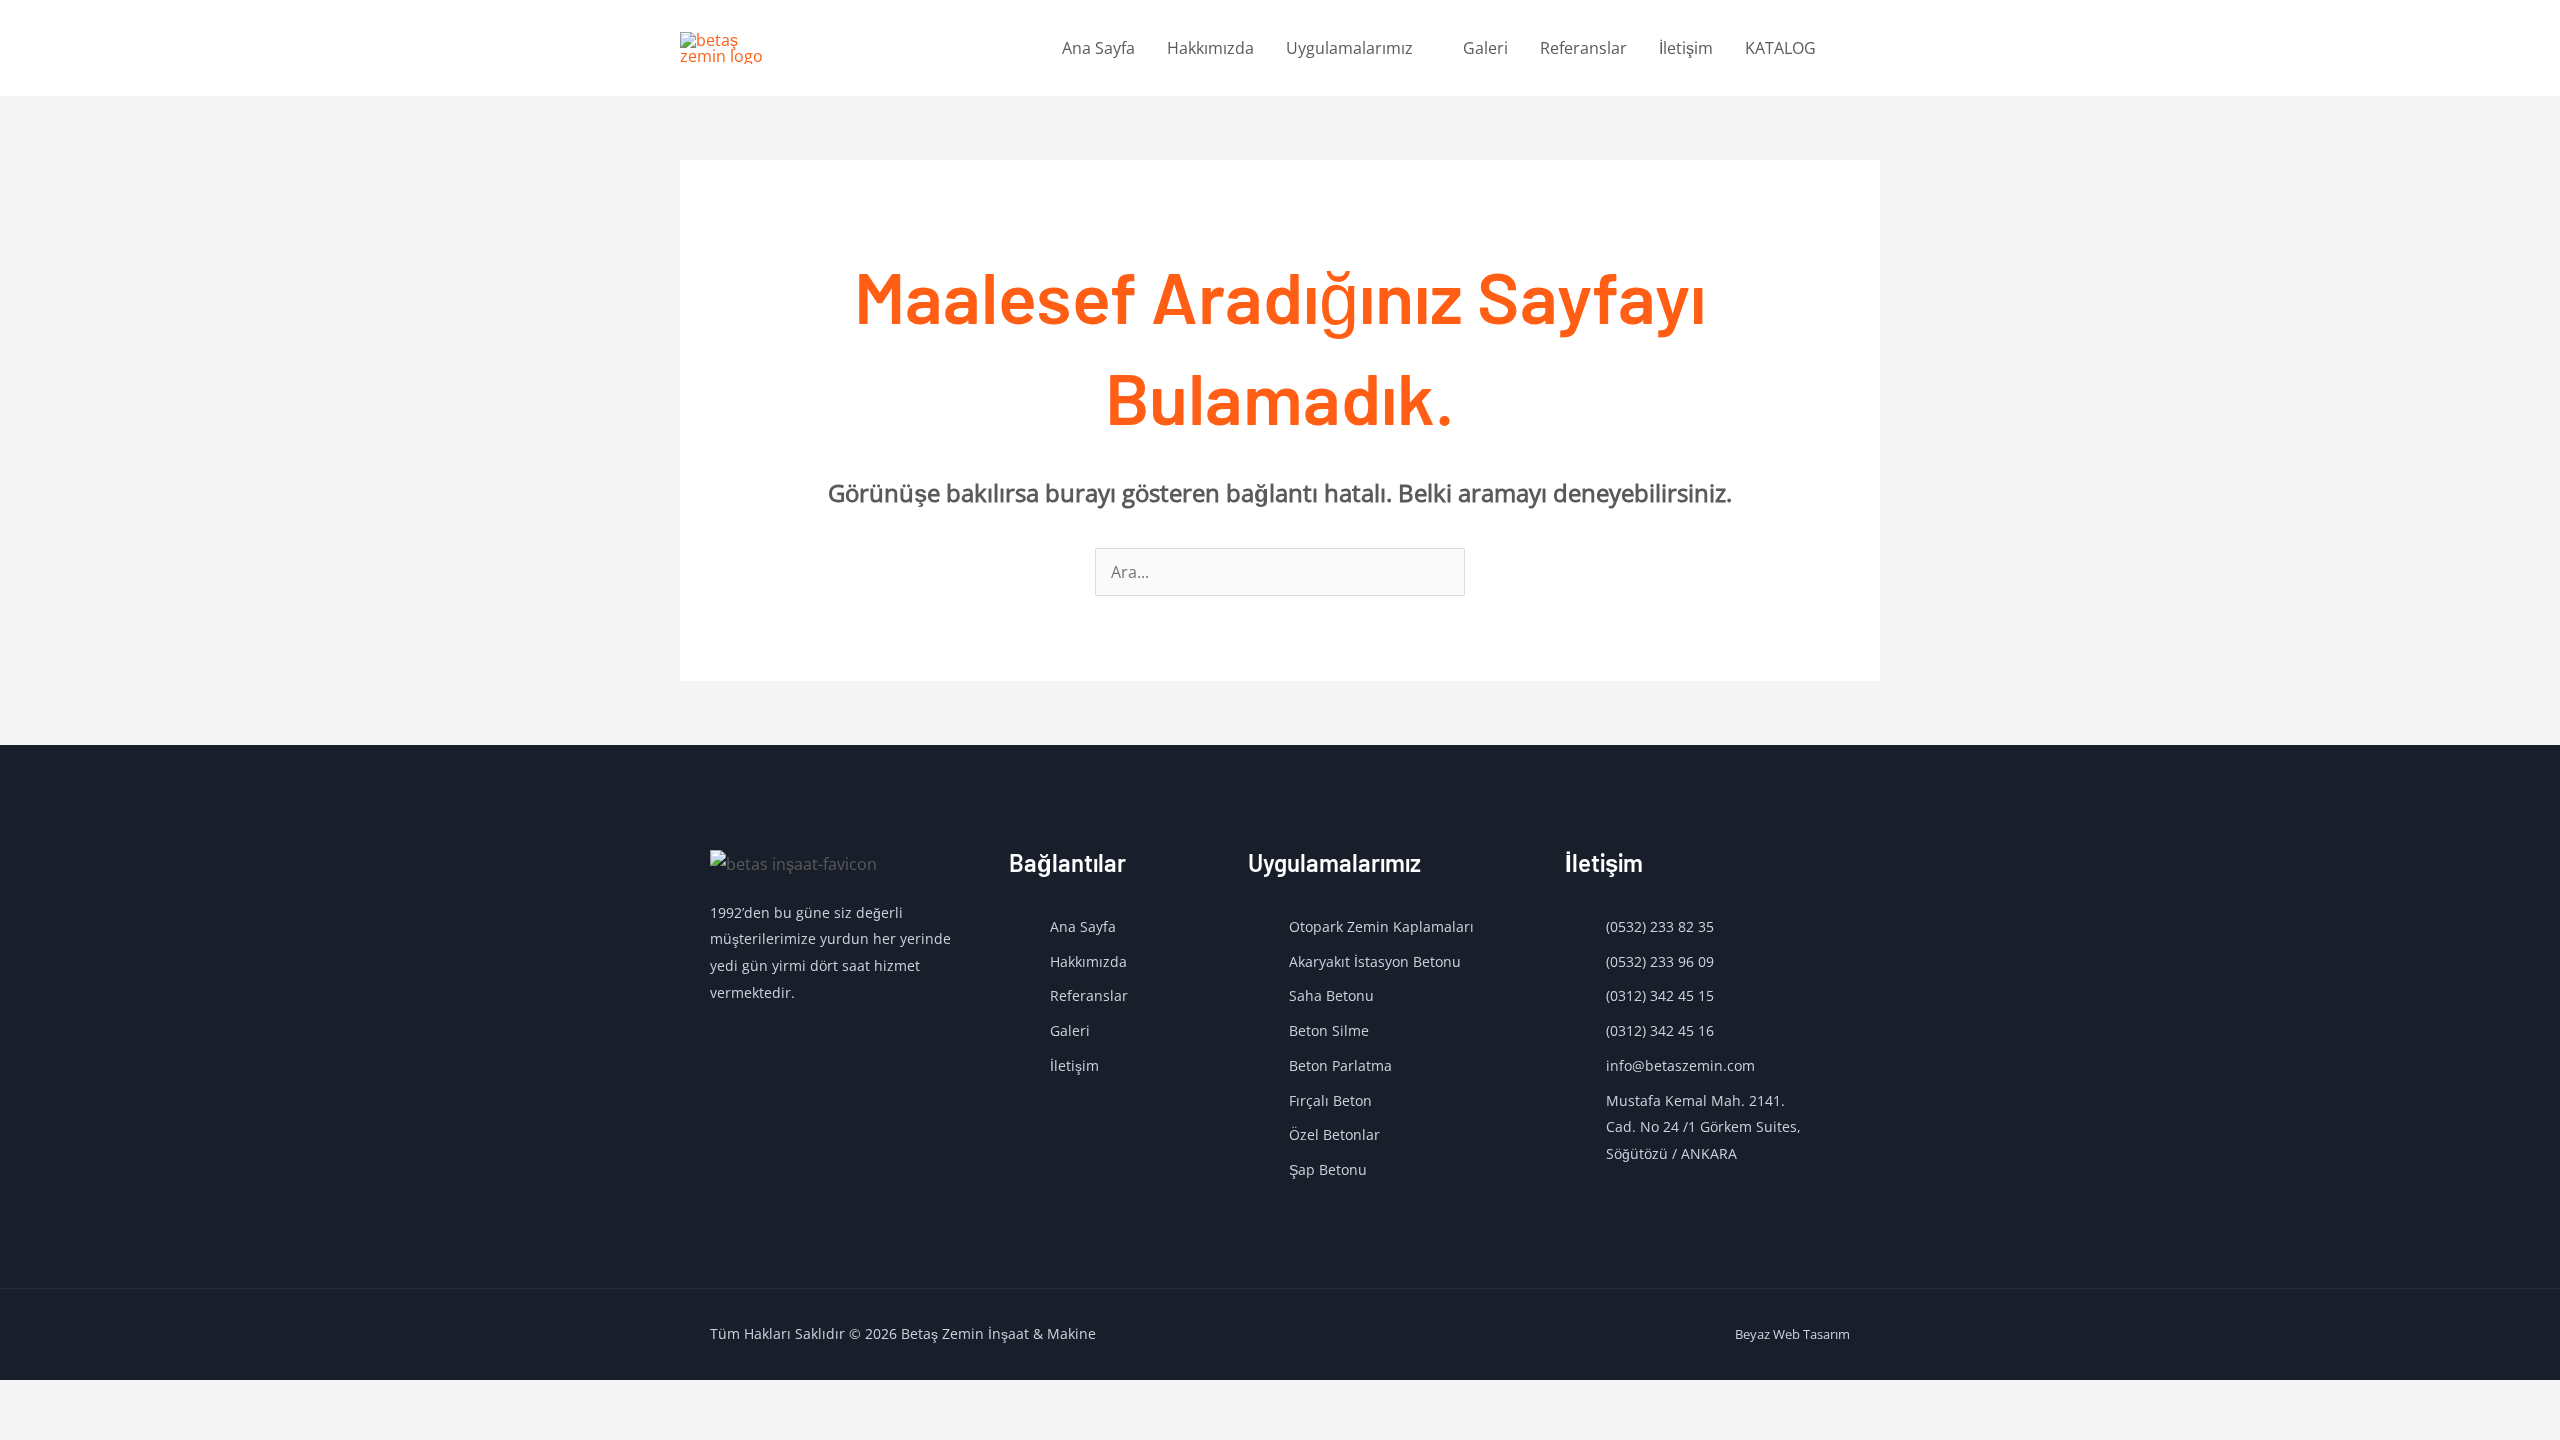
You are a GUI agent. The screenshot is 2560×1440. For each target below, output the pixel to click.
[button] (1856, 48)
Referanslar (1583, 48)
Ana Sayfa (1098, 48)
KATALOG (1780, 48)
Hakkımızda (1210, 48)
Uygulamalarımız (1349, 48)
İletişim (1686, 48)
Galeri (1485, 48)
